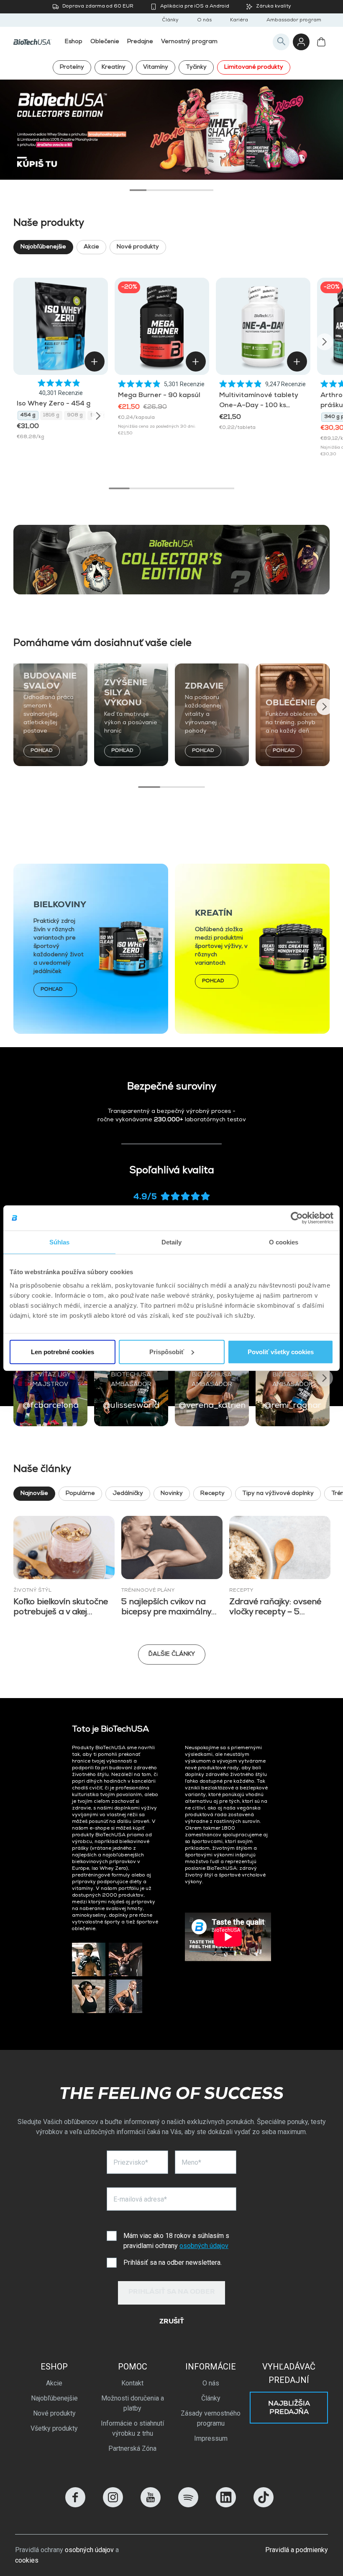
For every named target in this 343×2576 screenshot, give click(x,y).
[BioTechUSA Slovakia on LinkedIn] (226, 2505)
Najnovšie (34, 1494)
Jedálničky (128, 1494)
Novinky (172, 1494)
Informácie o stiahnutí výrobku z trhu (132, 2428)
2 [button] (155, 190)
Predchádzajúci (20, 124)
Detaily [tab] (172, 1242)
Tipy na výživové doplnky (278, 1494)
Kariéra (239, 21)
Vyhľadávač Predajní (289, 2373)
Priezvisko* (131, 2162)
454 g (28, 416)
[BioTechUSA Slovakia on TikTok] (264, 2505)
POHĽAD (42, 751)
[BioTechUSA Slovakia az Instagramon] (113, 2505)
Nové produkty (138, 247)
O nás (204, 21)
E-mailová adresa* (140, 2199)
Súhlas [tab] (60, 1242)
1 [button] (138, 190)
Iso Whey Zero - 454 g (54, 404)
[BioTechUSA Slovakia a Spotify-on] (188, 2505)
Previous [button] (18, 342)
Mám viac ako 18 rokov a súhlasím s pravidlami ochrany (176, 2241)
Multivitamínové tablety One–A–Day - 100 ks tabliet (259, 406)
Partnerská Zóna (132, 2448)
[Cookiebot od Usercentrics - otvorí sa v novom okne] (297, 1218)
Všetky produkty (54, 2428)
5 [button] (205, 190)
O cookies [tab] (284, 1242)
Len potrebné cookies (63, 1351)
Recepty (212, 1494)
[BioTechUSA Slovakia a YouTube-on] (151, 2505)
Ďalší (323, 124)
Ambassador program (294, 21)
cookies (27, 2560)
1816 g (51, 416)
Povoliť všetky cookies (281, 1351)
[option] (171, 130)
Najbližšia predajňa (289, 2408)
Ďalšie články (172, 1655)
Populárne (80, 1494)
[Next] (98, 416)
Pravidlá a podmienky (297, 2550)
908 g (75, 416)
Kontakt (132, 2383)
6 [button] (224, 488)
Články (170, 21)
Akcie (91, 247)
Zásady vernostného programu (211, 2418)
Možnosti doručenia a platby (133, 2403)
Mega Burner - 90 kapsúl (159, 396)
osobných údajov (204, 2246)
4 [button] (188, 190)
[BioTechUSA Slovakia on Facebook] (75, 2505)
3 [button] (171, 190)
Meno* (191, 2162)
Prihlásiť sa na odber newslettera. (173, 2262)
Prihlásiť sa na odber (172, 2292)
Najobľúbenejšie (43, 247)
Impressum (211, 2438)
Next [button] (325, 342)
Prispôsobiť (167, 1351)
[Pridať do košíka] (95, 361)
